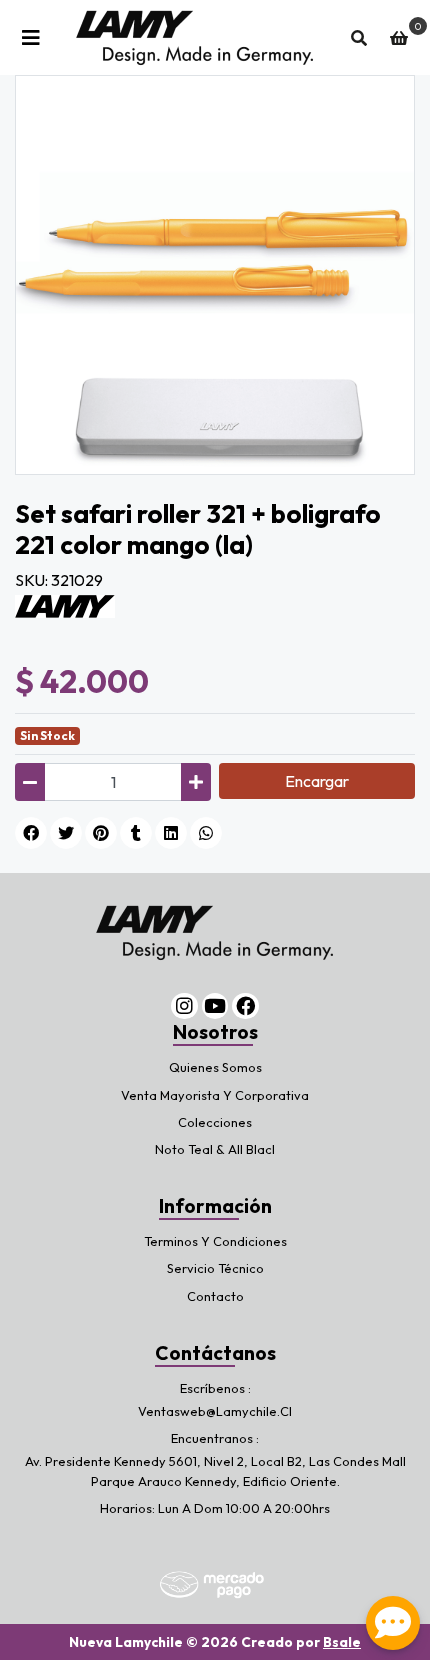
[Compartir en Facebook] (31, 833)
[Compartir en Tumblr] (136, 833)
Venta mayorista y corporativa (215, 1095)
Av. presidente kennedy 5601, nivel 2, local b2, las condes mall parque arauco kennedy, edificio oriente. (215, 1470)
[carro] (399, 38)
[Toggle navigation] (31, 38)
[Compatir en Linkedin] (171, 833)
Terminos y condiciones (215, 1241)
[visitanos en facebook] (245, 1006)
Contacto (215, 1296)
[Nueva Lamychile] (195, 37)
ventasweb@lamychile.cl (215, 1411)
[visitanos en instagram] (184, 1006)
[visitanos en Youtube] (215, 1006)
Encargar (317, 781)
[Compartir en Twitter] (66, 833)
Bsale (342, 1642)
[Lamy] (65, 604)
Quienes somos (215, 1067)
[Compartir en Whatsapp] (206, 833)
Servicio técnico (215, 1268)
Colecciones (215, 1122)
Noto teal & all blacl (215, 1149)
